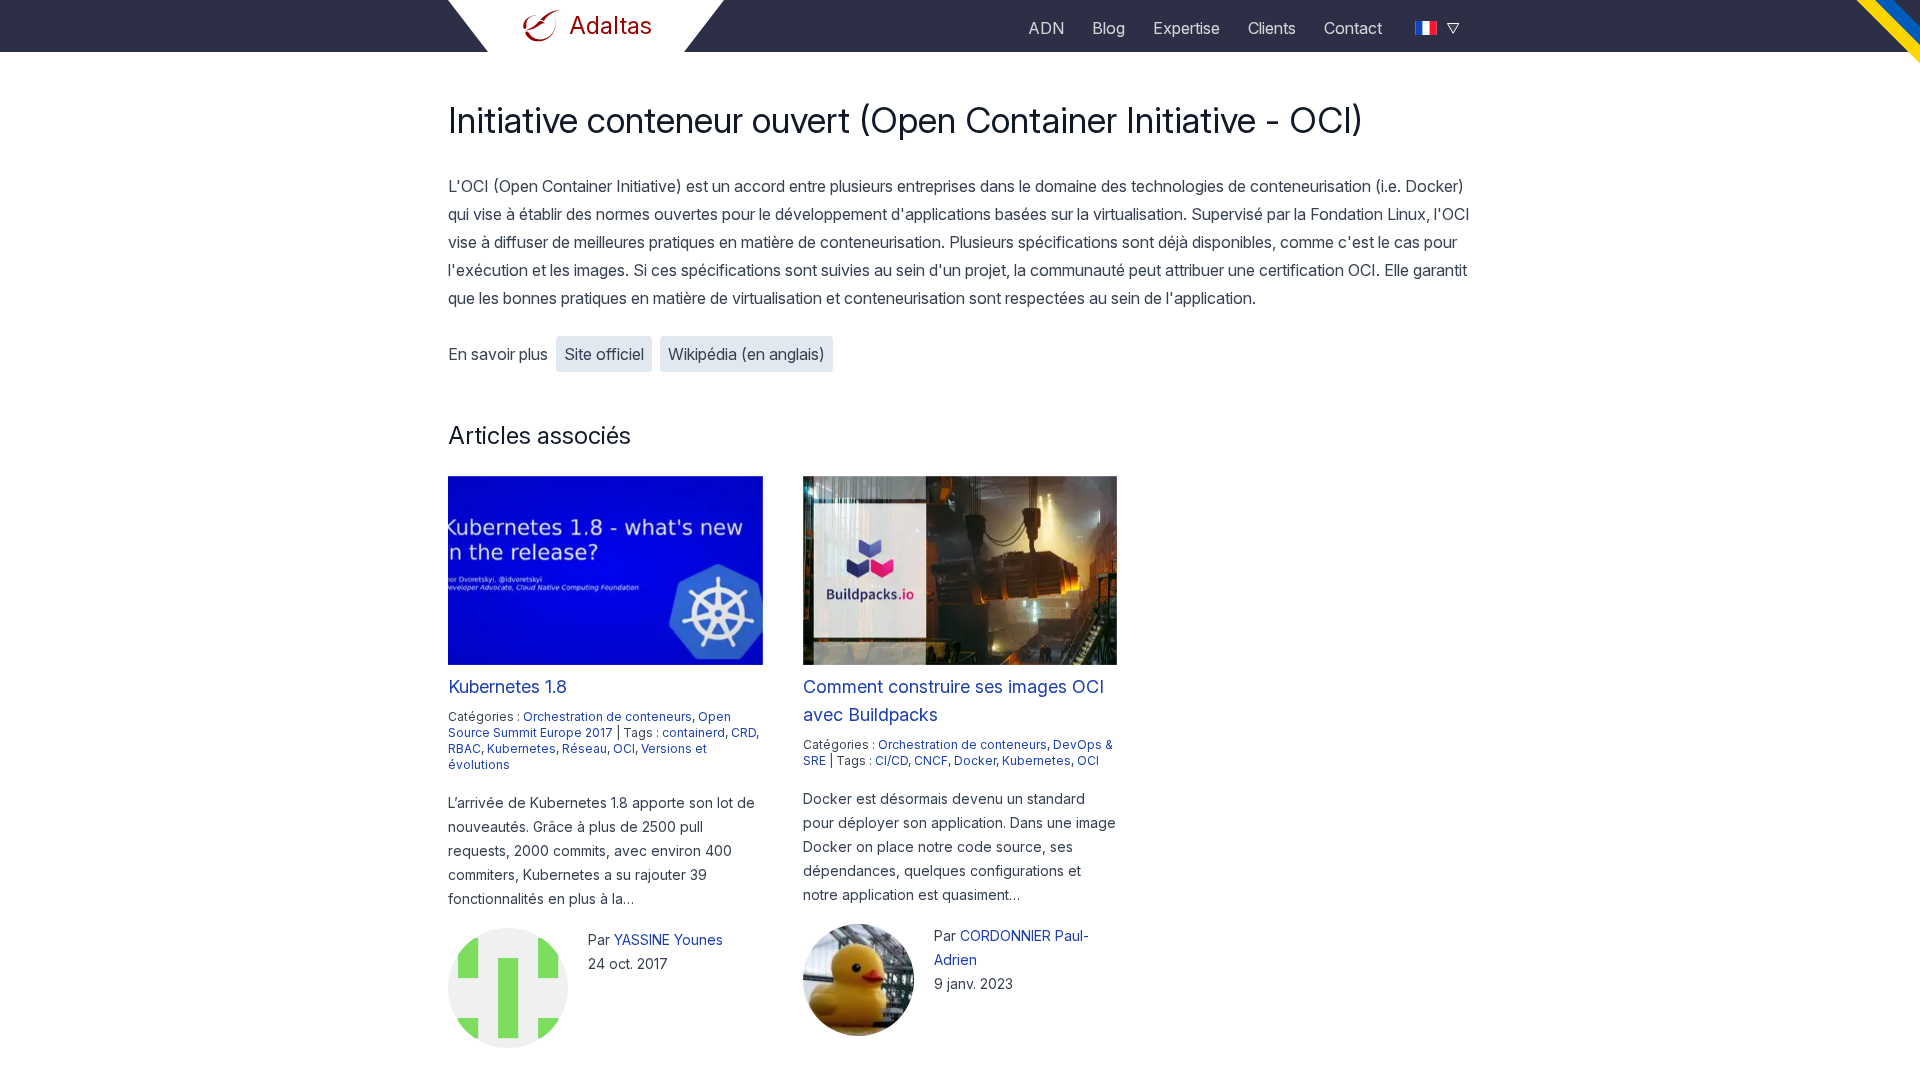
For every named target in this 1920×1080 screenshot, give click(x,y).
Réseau (584, 748)
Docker (975, 760)
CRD (743, 732)
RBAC (464, 748)
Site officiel (604, 354)
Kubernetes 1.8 (507, 686)
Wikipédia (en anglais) (746, 354)
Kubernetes (521, 748)
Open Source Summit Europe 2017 (589, 724)
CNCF (931, 760)
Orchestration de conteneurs (607, 716)
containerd (693, 732)
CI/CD (891, 760)
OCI (624, 748)
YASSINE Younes (668, 939)
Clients (1272, 28)
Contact (1353, 28)
